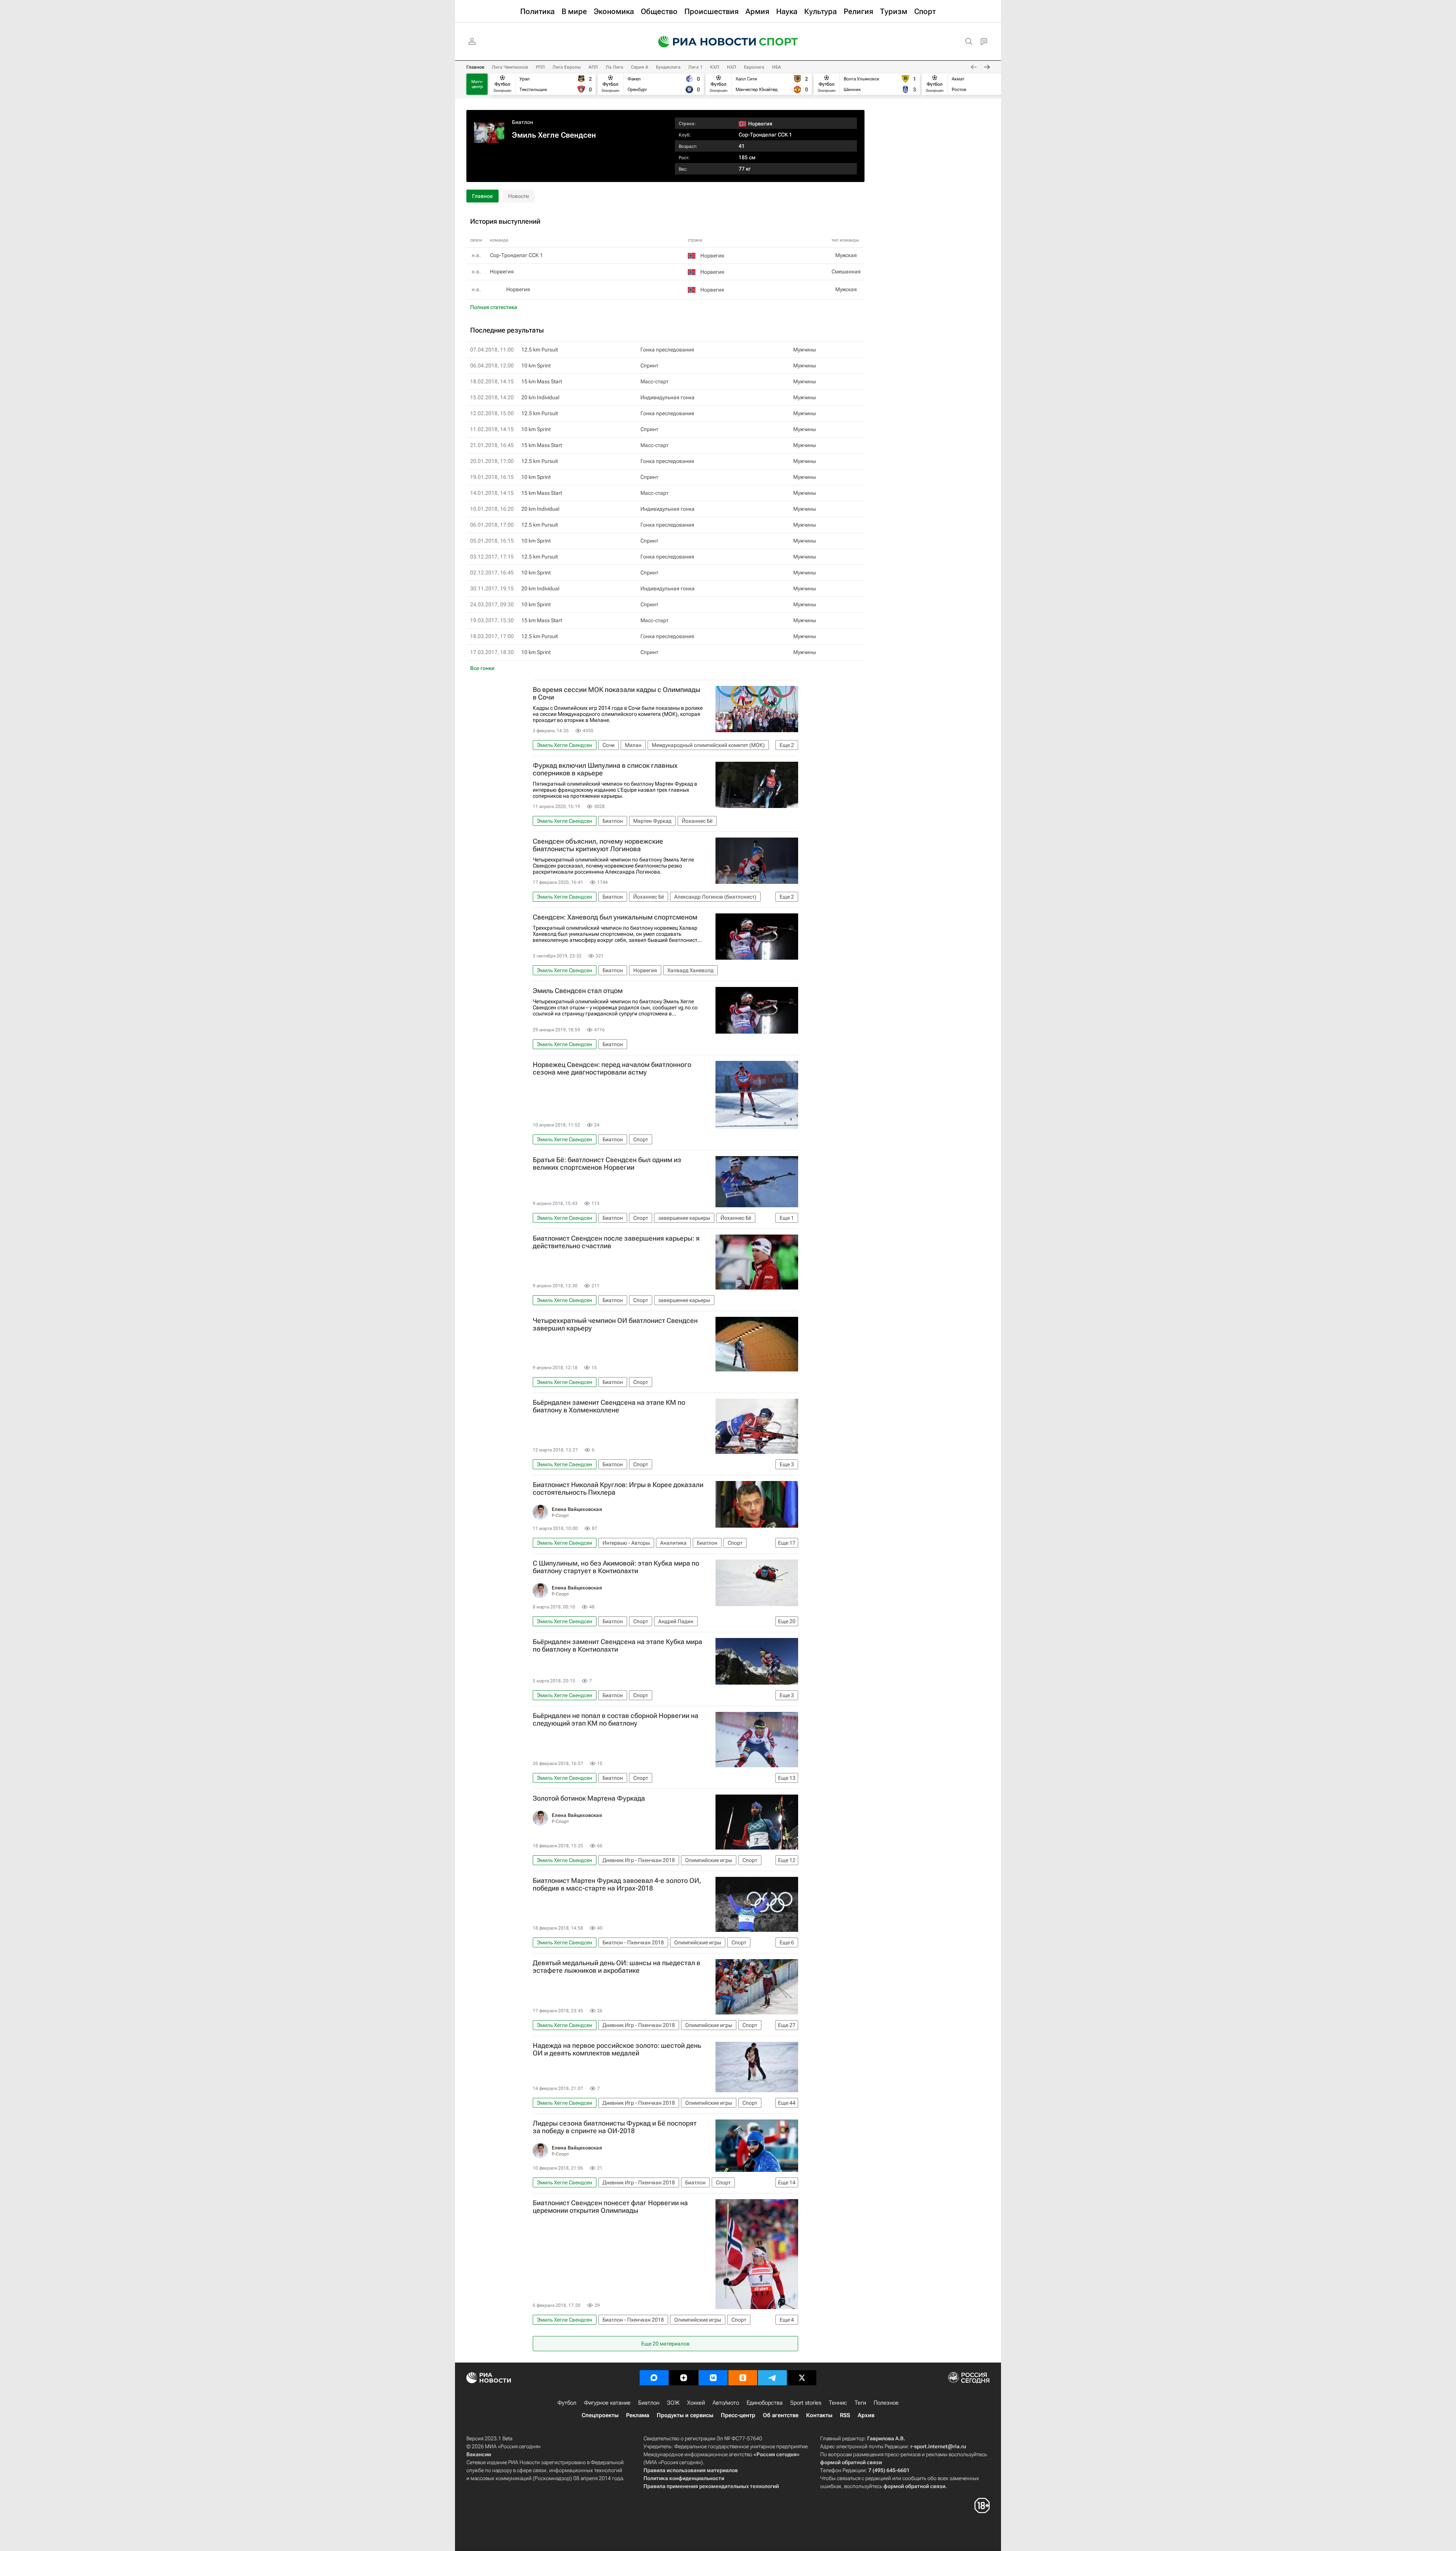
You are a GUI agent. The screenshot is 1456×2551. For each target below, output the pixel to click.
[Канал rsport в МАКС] (654, 2378)
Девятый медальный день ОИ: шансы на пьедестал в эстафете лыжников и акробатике (617, 1967)
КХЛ (715, 67)
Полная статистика (494, 307)
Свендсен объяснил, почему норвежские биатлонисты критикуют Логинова (598, 845)
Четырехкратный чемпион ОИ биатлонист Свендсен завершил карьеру (615, 1324)
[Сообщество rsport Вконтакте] (713, 2378)
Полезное (886, 2403)
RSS (845, 2415)
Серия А (640, 67)
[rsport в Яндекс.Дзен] (684, 2378)
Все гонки (482, 668)
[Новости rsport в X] (802, 2378)
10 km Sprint (536, 366)
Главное (475, 67)
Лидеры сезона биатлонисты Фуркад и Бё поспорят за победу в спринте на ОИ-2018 (615, 2127)
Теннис (838, 2403)
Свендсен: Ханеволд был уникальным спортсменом (615, 917)
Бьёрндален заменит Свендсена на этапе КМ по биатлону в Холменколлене (609, 1406)
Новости (519, 196)
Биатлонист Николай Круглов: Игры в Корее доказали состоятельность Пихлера (618, 1489)
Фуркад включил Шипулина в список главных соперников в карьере (605, 769)
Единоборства (765, 2403)
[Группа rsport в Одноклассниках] (743, 2378)
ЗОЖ (673, 2403)
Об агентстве (781, 2415)
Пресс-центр (738, 2415)
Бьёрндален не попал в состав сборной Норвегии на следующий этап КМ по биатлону (616, 1719)
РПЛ (540, 67)
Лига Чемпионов (510, 67)
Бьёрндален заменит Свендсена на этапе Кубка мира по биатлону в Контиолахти (617, 1646)
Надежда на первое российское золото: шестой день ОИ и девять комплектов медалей (617, 2049)
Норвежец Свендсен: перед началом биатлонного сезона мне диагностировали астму (612, 1068)
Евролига (754, 67)
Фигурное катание (607, 2403)
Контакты (819, 2415)
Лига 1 (695, 67)
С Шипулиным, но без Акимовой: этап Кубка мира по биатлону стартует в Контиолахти (616, 1567)
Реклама (638, 2415)
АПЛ (593, 67)
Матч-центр (477, 84)
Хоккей (696, 2403)
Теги (860, 2403)
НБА (777, 67)
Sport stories (806, 2403)
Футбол (567, 2403)
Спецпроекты (600, 2415)
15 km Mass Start (542, 381)
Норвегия (518, 289)
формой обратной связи (851, 2462)
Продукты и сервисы (685, 2415)
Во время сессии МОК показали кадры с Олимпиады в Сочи (617, 693)
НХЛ (732, 67)
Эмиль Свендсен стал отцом (578, 991)
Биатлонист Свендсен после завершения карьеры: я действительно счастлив (616, 1242)
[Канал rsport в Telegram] (772, 2378)
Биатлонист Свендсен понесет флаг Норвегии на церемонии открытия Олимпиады (610, 2207)
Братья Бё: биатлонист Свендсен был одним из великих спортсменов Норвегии (607, 1164)
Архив (866, 2415)
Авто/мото (726, 2403)
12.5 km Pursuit (540, 350)
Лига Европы (567, 67)
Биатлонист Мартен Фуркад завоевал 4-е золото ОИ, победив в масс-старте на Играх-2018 (617, 1884)
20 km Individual (540, 397)
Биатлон (522, 122)
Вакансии (479, 2454)
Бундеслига (668, 67)
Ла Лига (614, 67)
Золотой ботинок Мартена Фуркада (589, 1798)
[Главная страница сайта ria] (702, 42)
